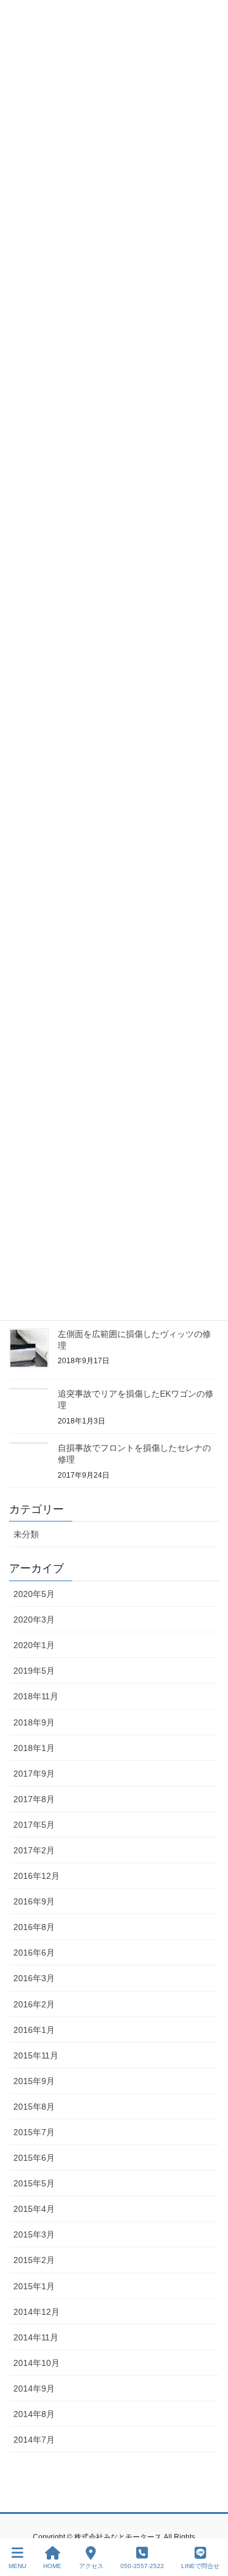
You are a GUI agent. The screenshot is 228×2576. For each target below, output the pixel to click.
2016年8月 (34, 1927)
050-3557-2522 (142, 2566)
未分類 (26, 1534)
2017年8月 (34, 1799)
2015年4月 (34, 2209)
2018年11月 (36, 1696)
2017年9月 (34, 1774)
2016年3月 (34, 1978)
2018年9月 (34, 1722)
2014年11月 (36, 2337)
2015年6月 (34, 2158)
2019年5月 (34, 1671)
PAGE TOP (209, 2521)
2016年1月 (34, 2030)
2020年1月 (34, 1645)
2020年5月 (34, 1594)
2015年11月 (36, 2055)
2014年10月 (36, 2363)
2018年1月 (34, 1748)
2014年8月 (34, 2414)
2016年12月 (36, 1876)
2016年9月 (34, 1901)
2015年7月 (34, 2132)
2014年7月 (34, 2440)
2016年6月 (34, 1953)
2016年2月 (34, 2004)
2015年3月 (34, 2234)
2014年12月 (36, 2312)
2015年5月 (34, 2183)
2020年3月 (34, 1620)
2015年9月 (34, 2081)
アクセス (91, 2566)
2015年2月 (34, 2260)
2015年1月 (34, 2286)
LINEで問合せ (200, 2566)
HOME (52, 2566)
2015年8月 (34, 2107)
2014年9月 (34, 2388)
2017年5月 (34, 1825)
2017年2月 (34, 1850)
